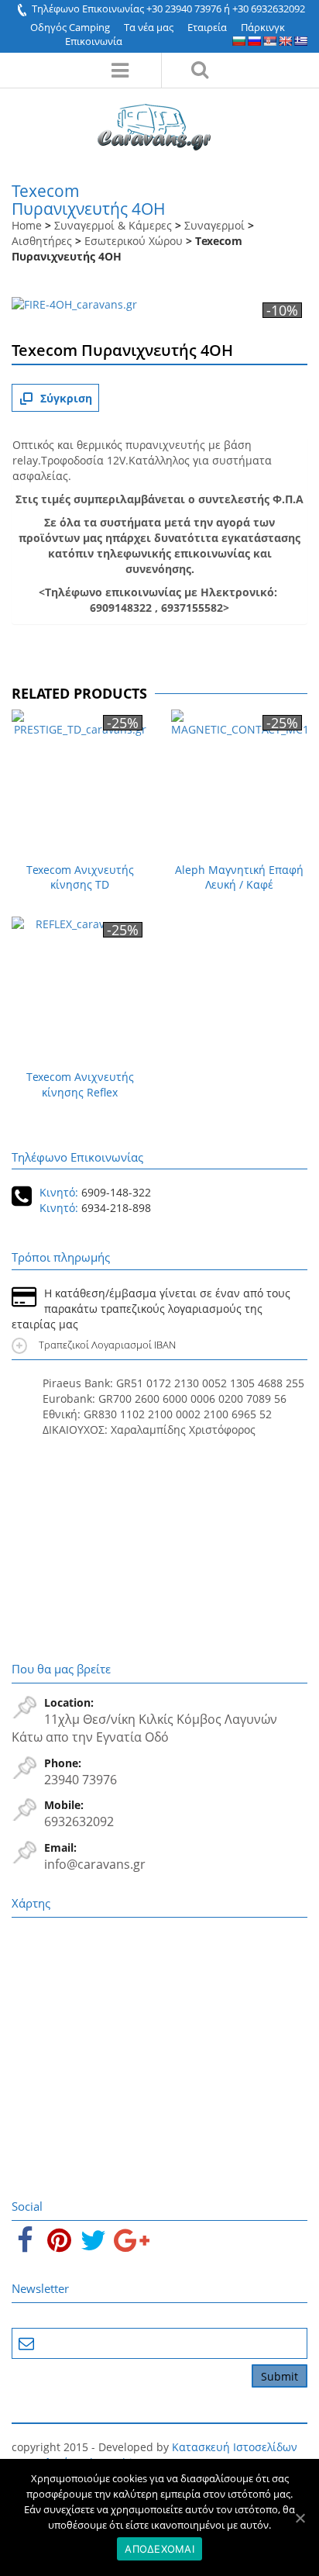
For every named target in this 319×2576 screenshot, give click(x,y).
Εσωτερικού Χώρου (134, 241)
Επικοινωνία (94, 41)
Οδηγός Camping (70, 27)
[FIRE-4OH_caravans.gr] (74, 306)
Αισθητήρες (42, 241)
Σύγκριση (66, 398)
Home (27, 225)
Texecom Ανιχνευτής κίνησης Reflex (80, 1084)
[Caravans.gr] (154, 119)
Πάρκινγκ (263, 27)
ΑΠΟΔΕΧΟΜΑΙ (159, 2549)
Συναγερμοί (214, 225)
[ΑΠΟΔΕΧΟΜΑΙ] (300, 2518)
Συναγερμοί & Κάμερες (113, 225)
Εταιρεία (207, 27)
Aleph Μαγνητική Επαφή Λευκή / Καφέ (239, 877)
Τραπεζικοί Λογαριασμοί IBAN (109, 1345)
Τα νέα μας (149, 27)
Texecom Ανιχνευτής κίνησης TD (80, 877)
